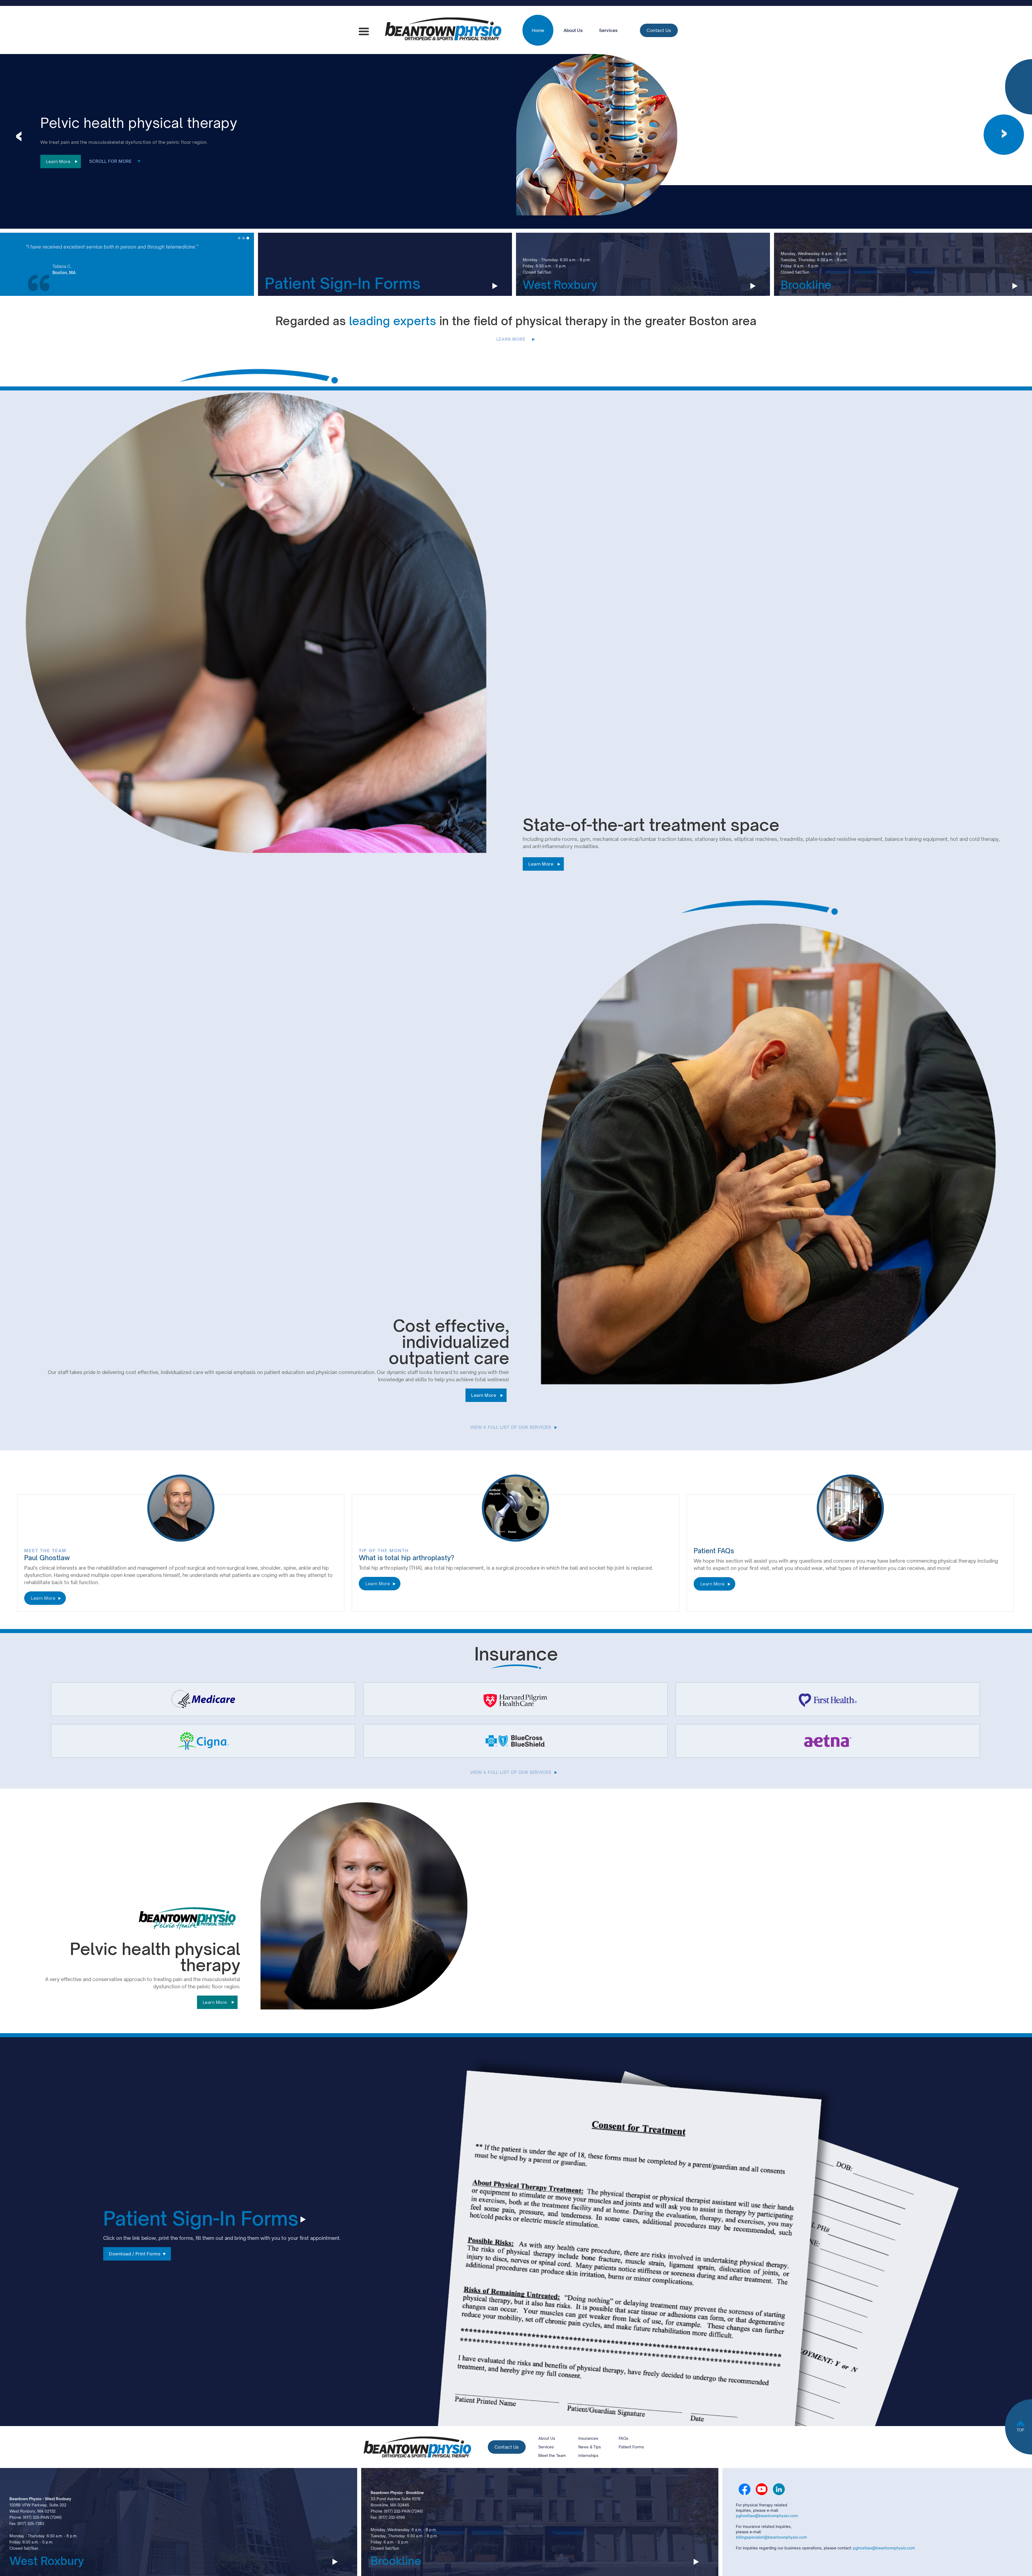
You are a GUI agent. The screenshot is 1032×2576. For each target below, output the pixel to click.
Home (538, 30)
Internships (588, 2455)
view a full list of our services (511, 1427)
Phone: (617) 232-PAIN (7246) (397, 2511)
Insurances (588, 2438)
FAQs (623, 2438)
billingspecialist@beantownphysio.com (771, 2537)
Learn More (58, 162)
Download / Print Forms (135, 2254)
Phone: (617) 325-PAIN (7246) (35, 2517)
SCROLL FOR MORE (111, 161)
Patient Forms (631, 2447)
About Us (573, 30)
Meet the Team (552, 2455)
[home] (443, 30)
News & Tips (590, 2447)
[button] (364, 32)
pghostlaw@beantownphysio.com (767, 2516)
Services (608, 30)
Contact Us (659, 30)
